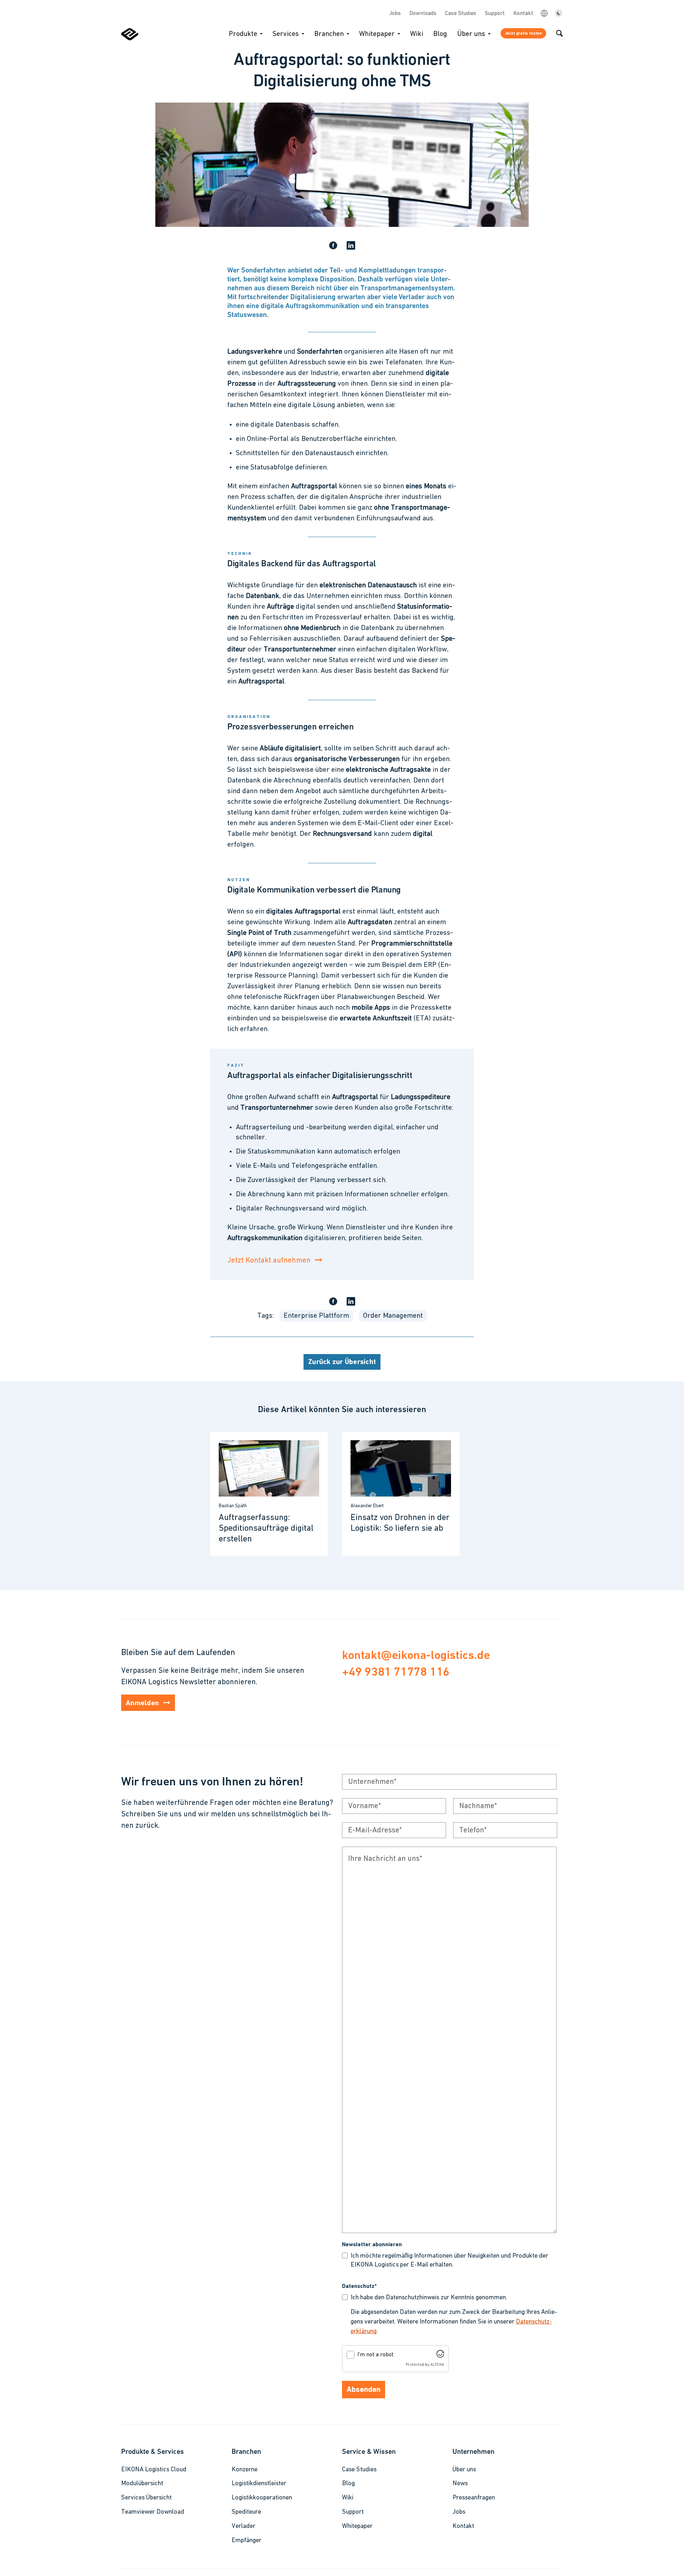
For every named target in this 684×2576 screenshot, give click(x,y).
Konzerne (245, 2470)
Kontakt (523, 14)
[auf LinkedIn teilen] (351, 246)
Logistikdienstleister (259, 2484)
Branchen (329, 34)
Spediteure (246, 2512)
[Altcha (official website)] (440, 2356)
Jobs (395, 14)
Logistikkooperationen (262, 2498)
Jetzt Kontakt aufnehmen (269, 1261)
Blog (440, 34)
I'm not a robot (375, 2355)
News (460, 2484)
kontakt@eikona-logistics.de (416, 1655)
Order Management (393, 1316)
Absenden (364, 2390)
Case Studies (461, 14)
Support (495, 14)
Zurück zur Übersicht (342, 1362)
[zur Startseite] (130, 39)
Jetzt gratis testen (523, 33)
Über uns (471, 34)
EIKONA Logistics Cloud (154, 2470)
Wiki (417, 34)
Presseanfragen (474, 2498)
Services (286, 34)
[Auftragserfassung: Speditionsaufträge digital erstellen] (269, 1494)
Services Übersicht (146, 2498)
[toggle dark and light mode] (559, 14)
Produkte (243, 34)
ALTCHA (437, 2365)
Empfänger (247, 2541)
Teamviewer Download (153, 2512)
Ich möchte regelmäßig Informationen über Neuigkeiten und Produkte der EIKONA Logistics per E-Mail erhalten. (449, 2261)
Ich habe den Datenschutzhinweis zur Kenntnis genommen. (429, 2298)
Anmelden (142, 1703)
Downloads (423, 14)
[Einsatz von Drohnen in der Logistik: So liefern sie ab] (401, 1494)
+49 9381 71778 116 (396, 1672)
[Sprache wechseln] (544, 13)
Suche (559, 33)
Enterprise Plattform (316, 1316)
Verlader (243, 2526)
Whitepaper (377, 34)
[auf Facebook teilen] (333, 246)
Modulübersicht (142, 2484)
